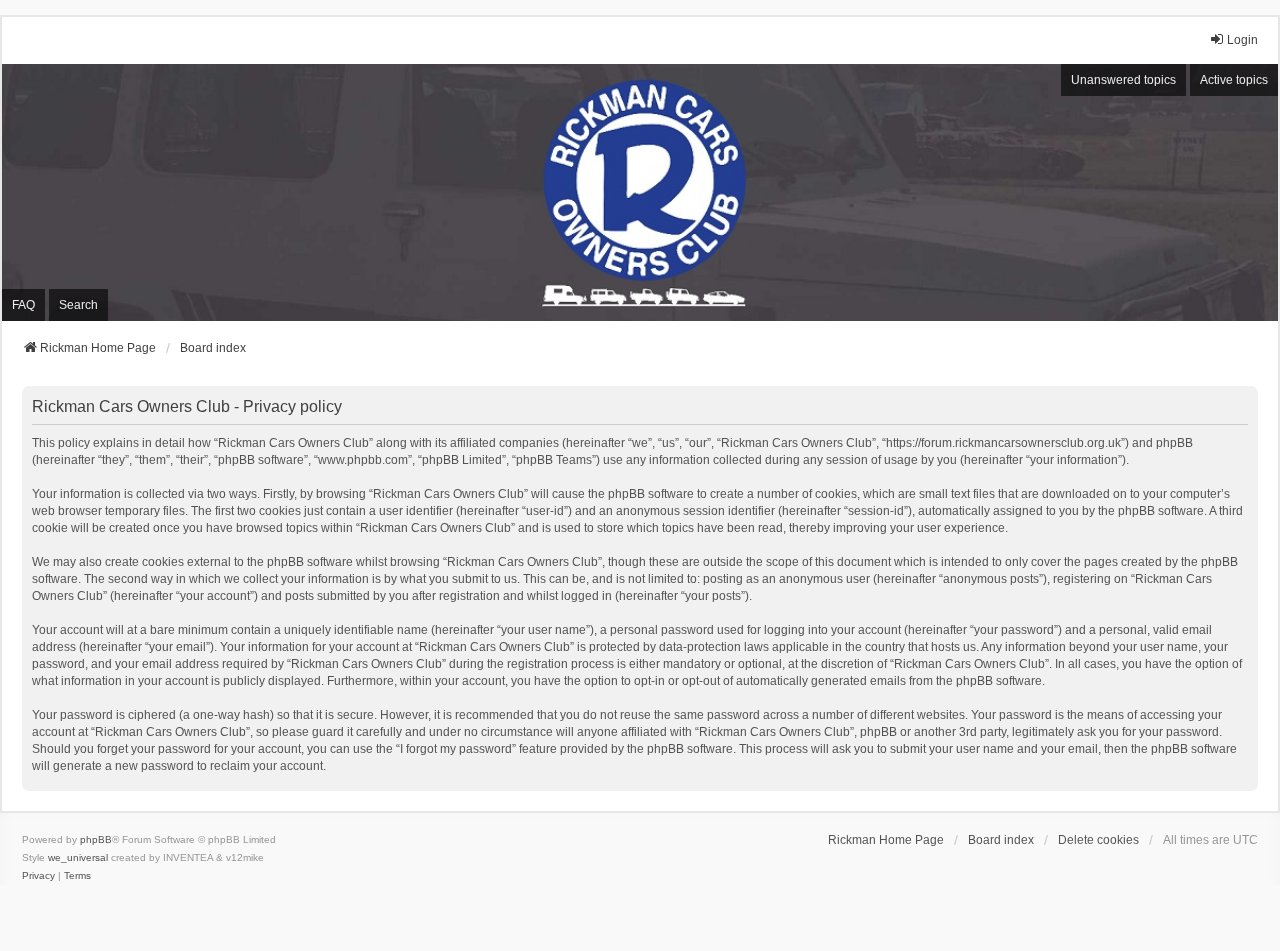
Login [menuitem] (1242, 40)
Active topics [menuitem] (1234, 80)
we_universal (78, 857)
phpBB (96, 839)
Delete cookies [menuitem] (1098, 840)
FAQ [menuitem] (23, 305)
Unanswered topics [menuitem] (1123, 80)
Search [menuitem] (78, 305)
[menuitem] (38, 876)
